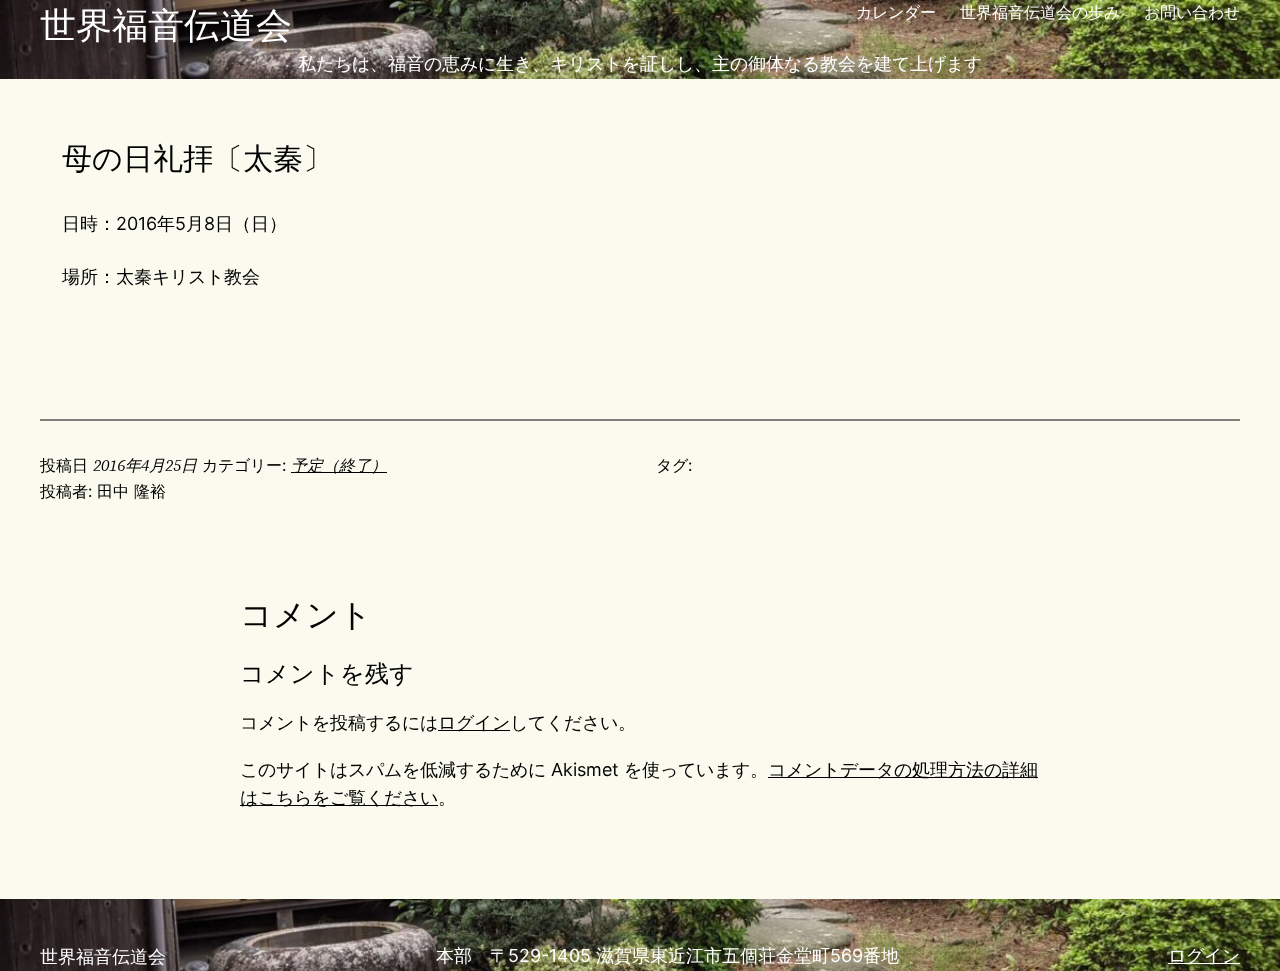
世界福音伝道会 (166, 25)
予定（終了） (339, 465)
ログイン (474, 722)
